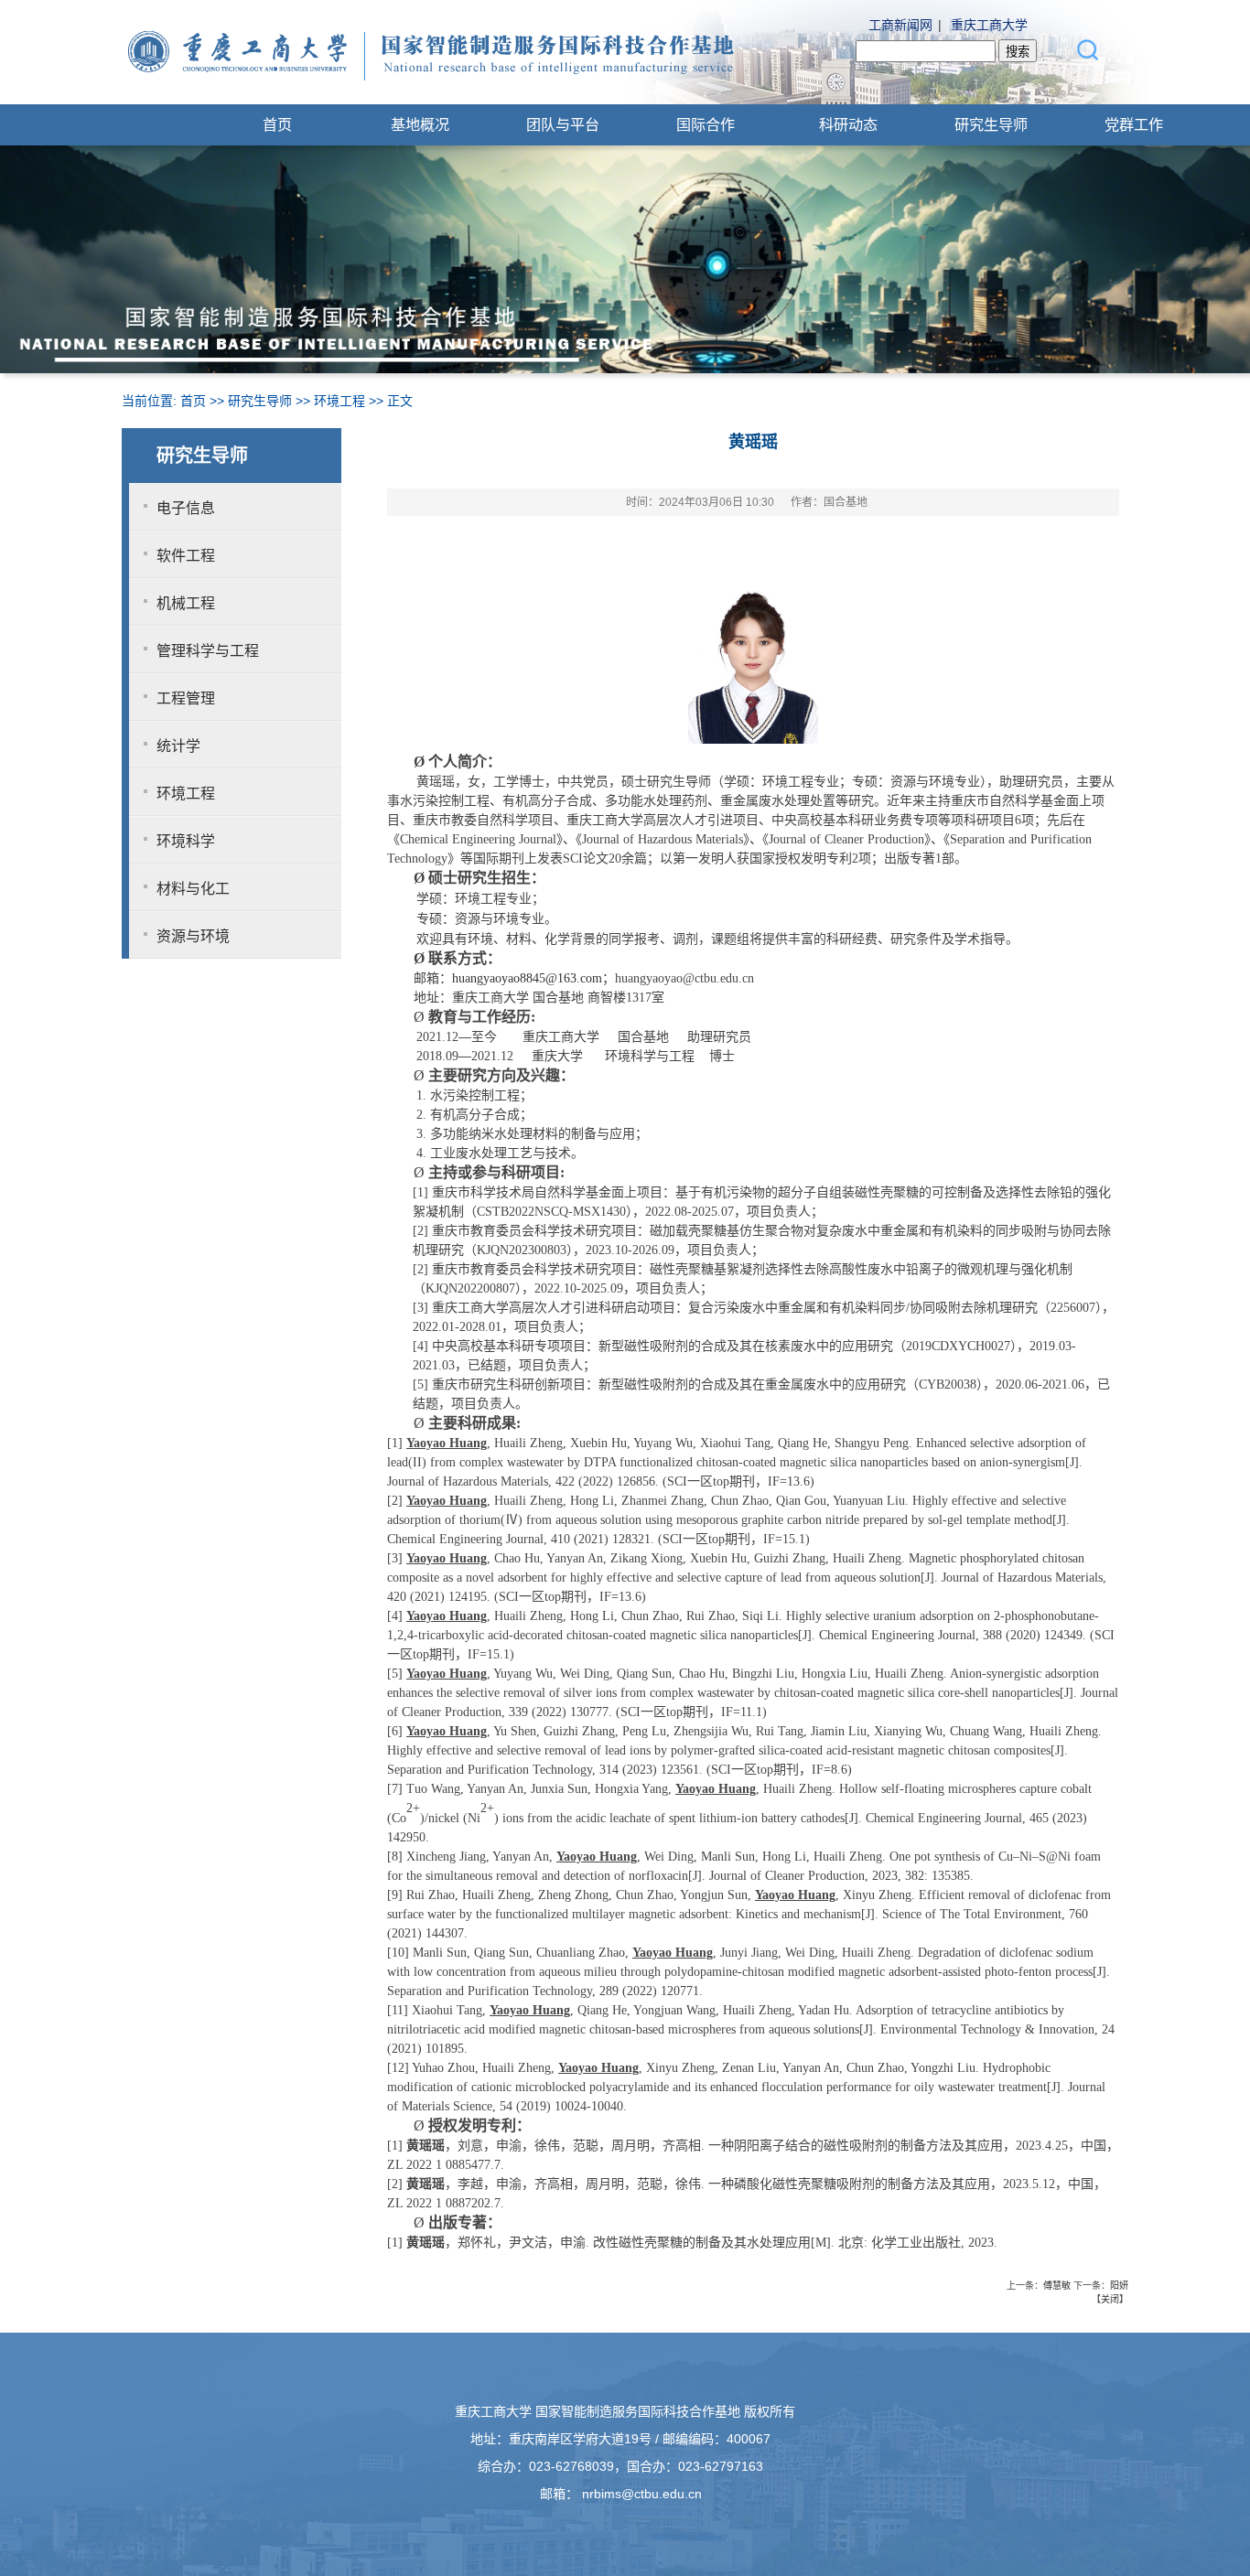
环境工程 (339, 401)
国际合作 (706, 124)
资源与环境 (193, 936)
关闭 (1110, 2299)
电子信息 (186, 508)
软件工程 (186, 556)
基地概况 (420, 124)
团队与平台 (563, 124)
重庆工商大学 (989, 25)
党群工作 (1134, 124)
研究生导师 (991, 124)
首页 (277, 124)
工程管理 (186, 698)
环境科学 (186, 841)
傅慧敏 (1057, 2286)
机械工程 (186, 603)
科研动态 (848, 124)
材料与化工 (193, 889)
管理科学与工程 (208, 651)
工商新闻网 (900, 25)
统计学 (178, 746)
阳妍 (1119, 2286)
